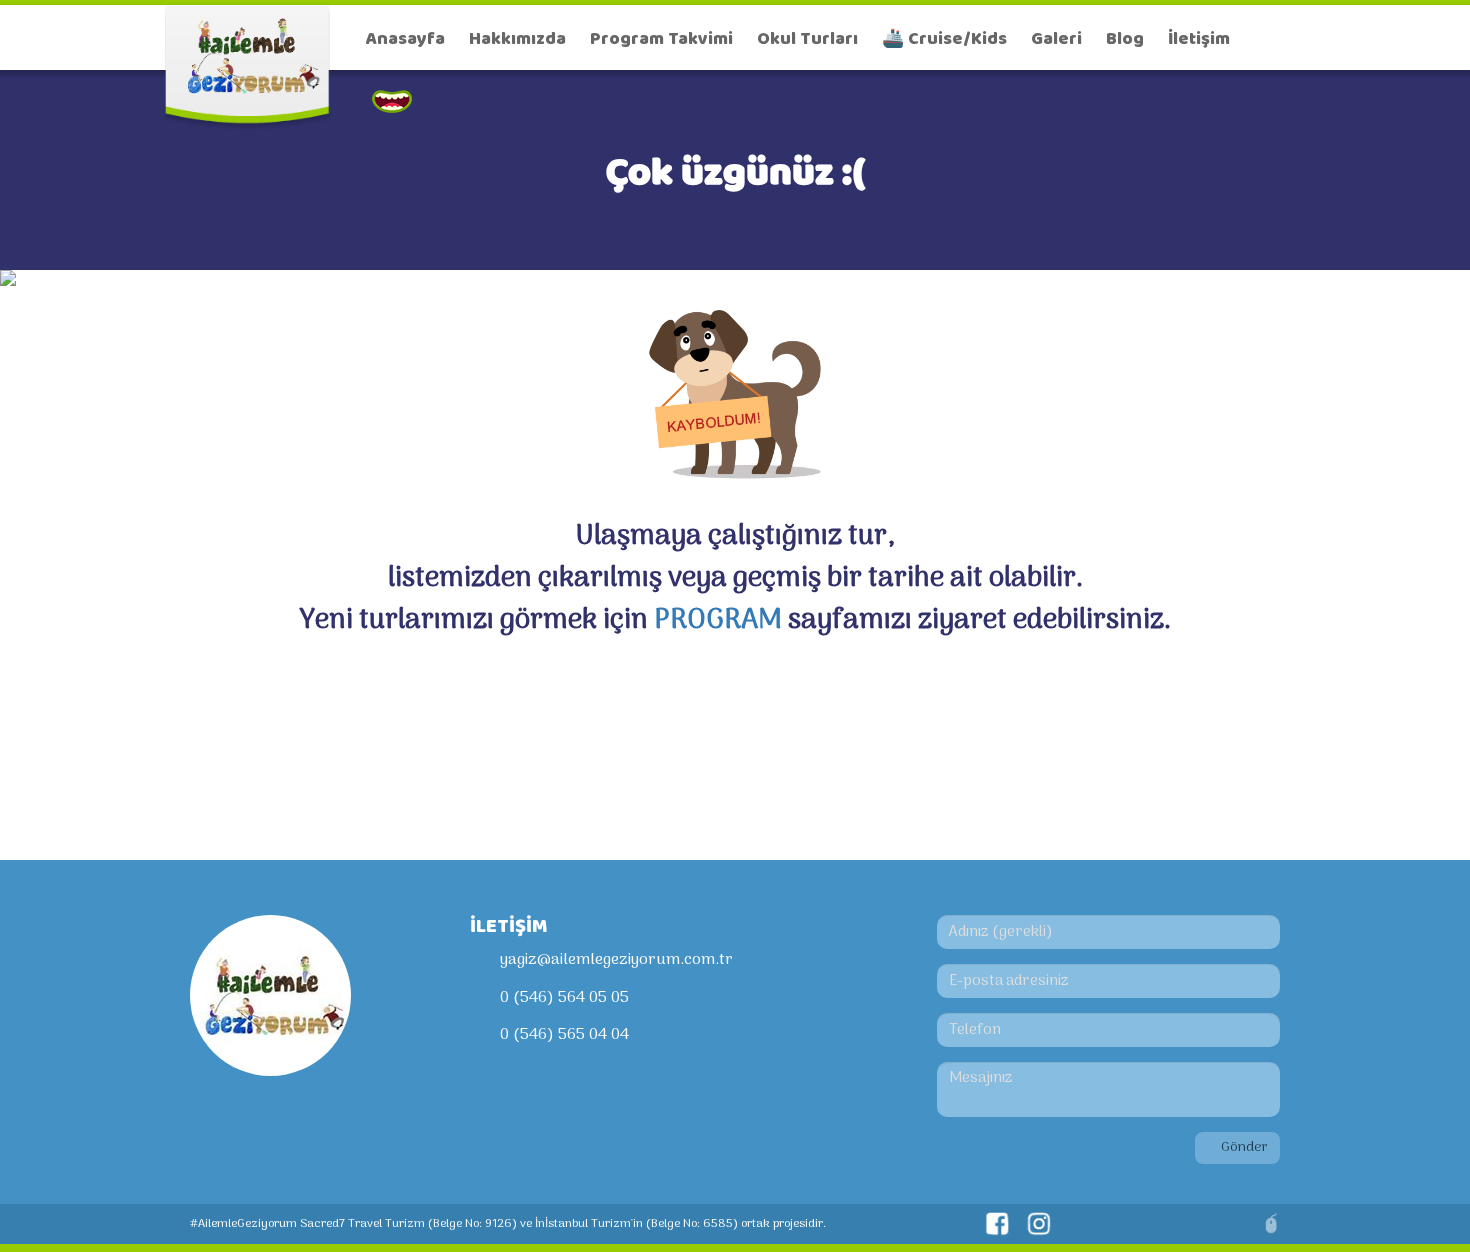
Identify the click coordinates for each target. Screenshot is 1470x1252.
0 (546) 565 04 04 (564, 1035)
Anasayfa (405, 38)
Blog (1125, 38)
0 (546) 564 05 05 (564, 998)
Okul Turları (807, 38)
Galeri (1056, 38)
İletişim (1199, 38)
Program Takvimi (661, 38)
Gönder (1243, 1147)
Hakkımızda (517, 38)
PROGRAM (718, 621)
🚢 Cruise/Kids (944, 38)
